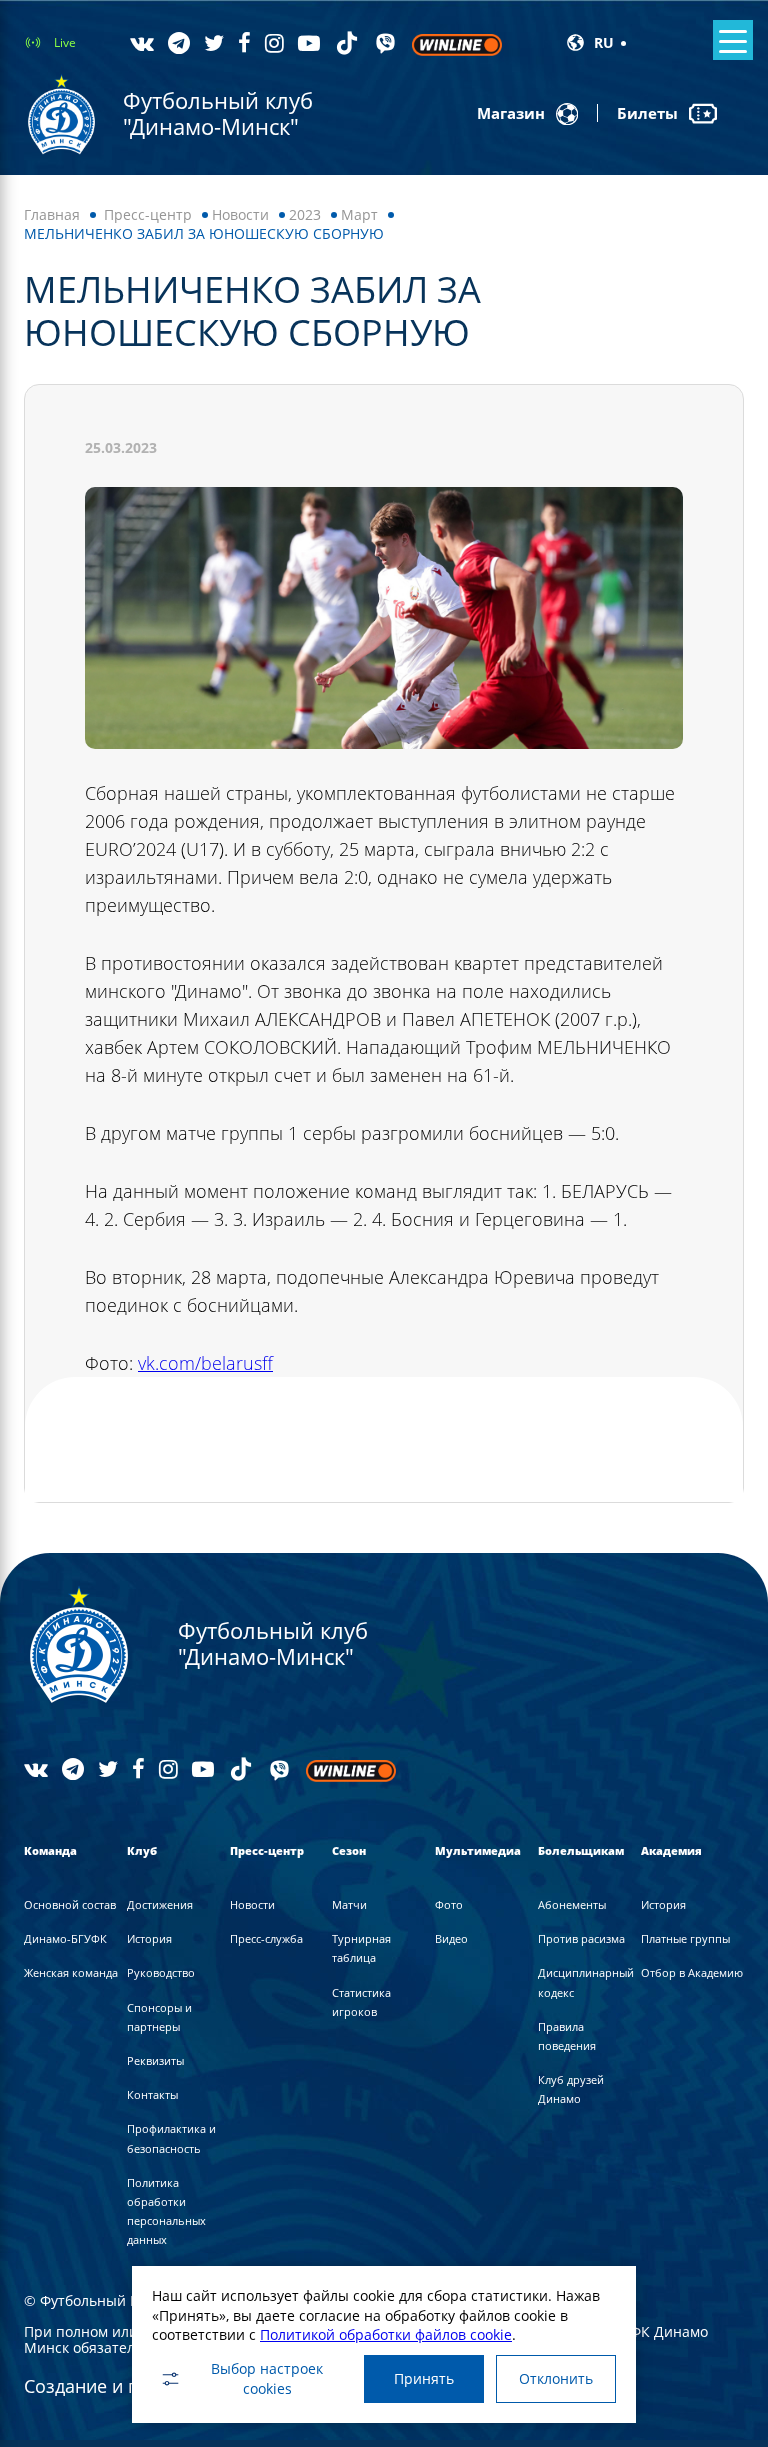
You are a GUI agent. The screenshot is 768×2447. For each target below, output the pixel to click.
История (149, 1938)
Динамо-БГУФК (65, 1938)
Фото (449, 1904)
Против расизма (581, 1938)
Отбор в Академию (692, 1972)
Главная (52, 214)
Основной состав (70, 1904)
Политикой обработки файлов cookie (386, 2334)
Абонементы (572, 1904)
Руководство (161, 1972)
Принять (424, 2378)
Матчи (349, 1904)
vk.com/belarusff (205, 1363)
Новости (240, 214)
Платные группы (685, 1938)
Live (65, 42)
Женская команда (71, 1972)
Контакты (152, 2094)
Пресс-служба (266, 1938)
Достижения (160, 1904)
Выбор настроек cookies (267, 2378)
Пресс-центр (148, 214)
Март (359, 214)
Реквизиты (155, 2060)
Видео (451, 1938)
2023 (305, 214)
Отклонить (556, 2378)
